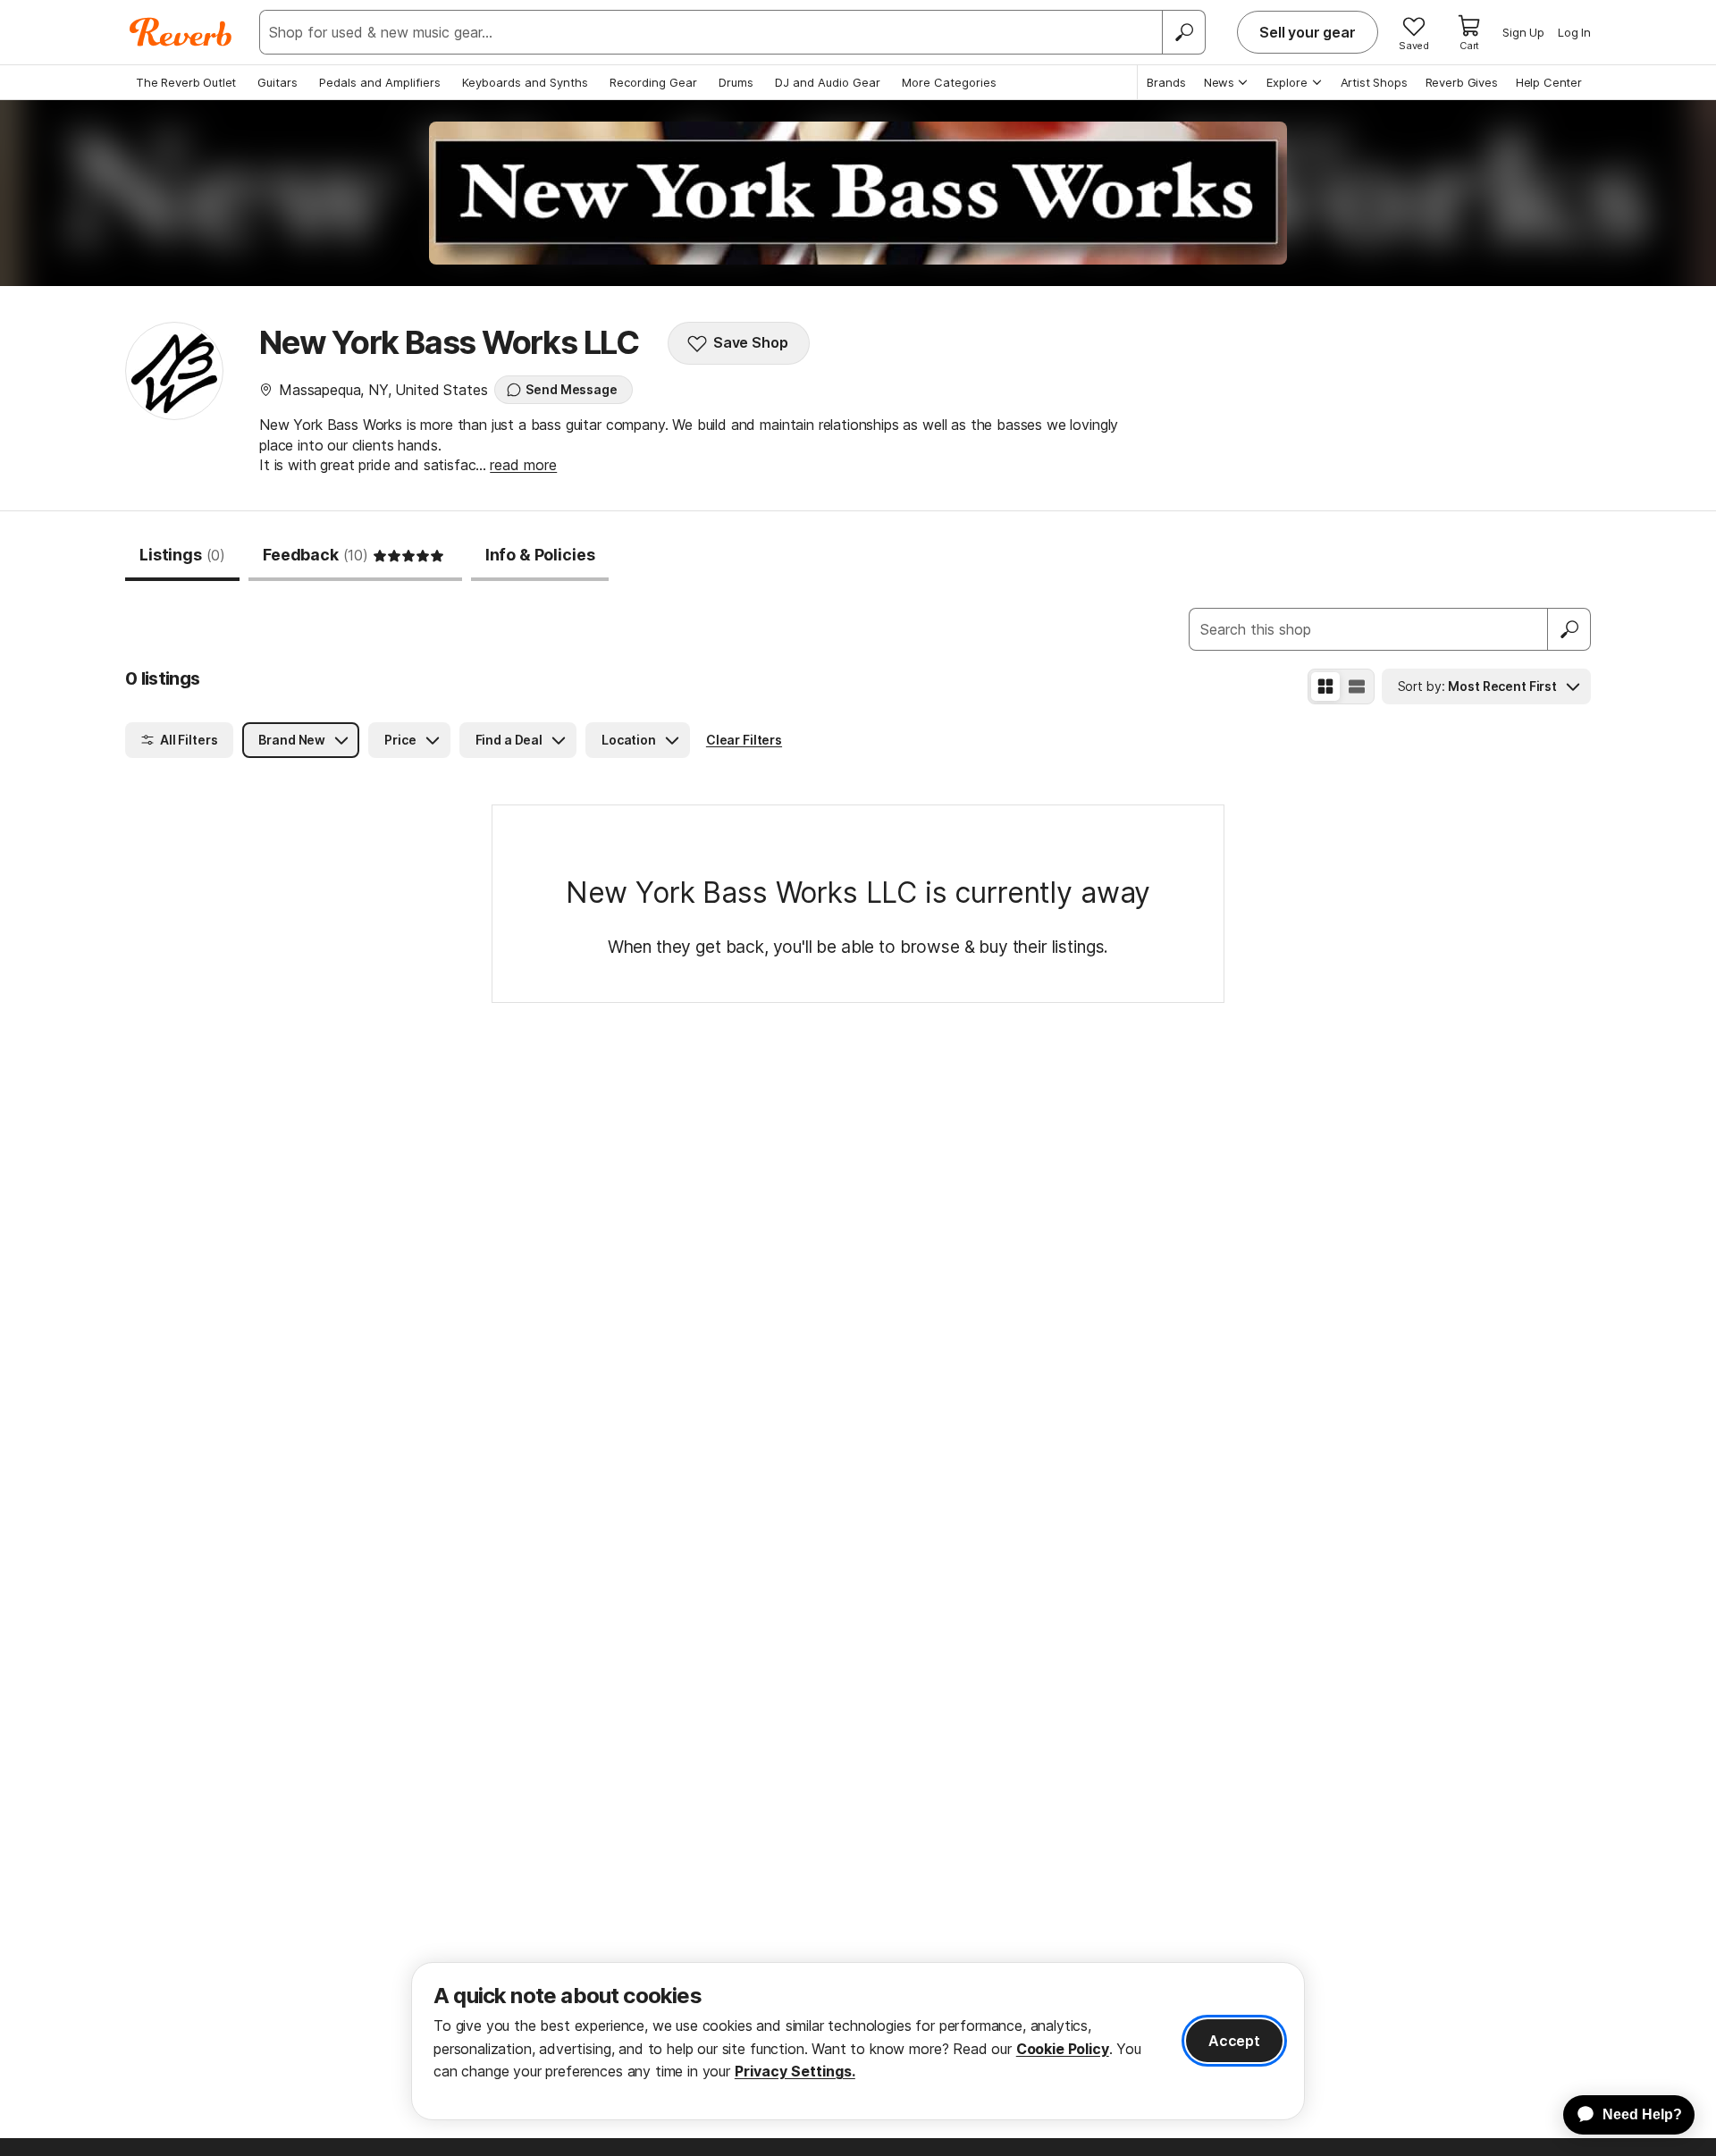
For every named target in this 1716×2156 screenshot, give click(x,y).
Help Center (1549, 82)
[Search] (1183, 32)
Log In (1574, 32)
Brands (1166, 82)
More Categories (949, 82)
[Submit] (1569, 629)
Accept (1234, 2041)
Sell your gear (1308, 32)
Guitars (278, 82)
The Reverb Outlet (186, 82)
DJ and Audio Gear (828, 82)
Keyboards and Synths (525, 82)
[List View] (1357, 686)
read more (523, 465)
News (1219, 82)
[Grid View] (1325, 686)
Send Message (571, 389)
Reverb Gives (1462, 82)
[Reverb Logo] (181, 32)
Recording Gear (653, 82)
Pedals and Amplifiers (380, 82)
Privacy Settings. (795, 2071)
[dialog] (858, 2041)
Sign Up (1523, 32)
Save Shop (751, 342)
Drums (736, 82)
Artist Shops (1374, 82)
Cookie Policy (1063, 2049)
